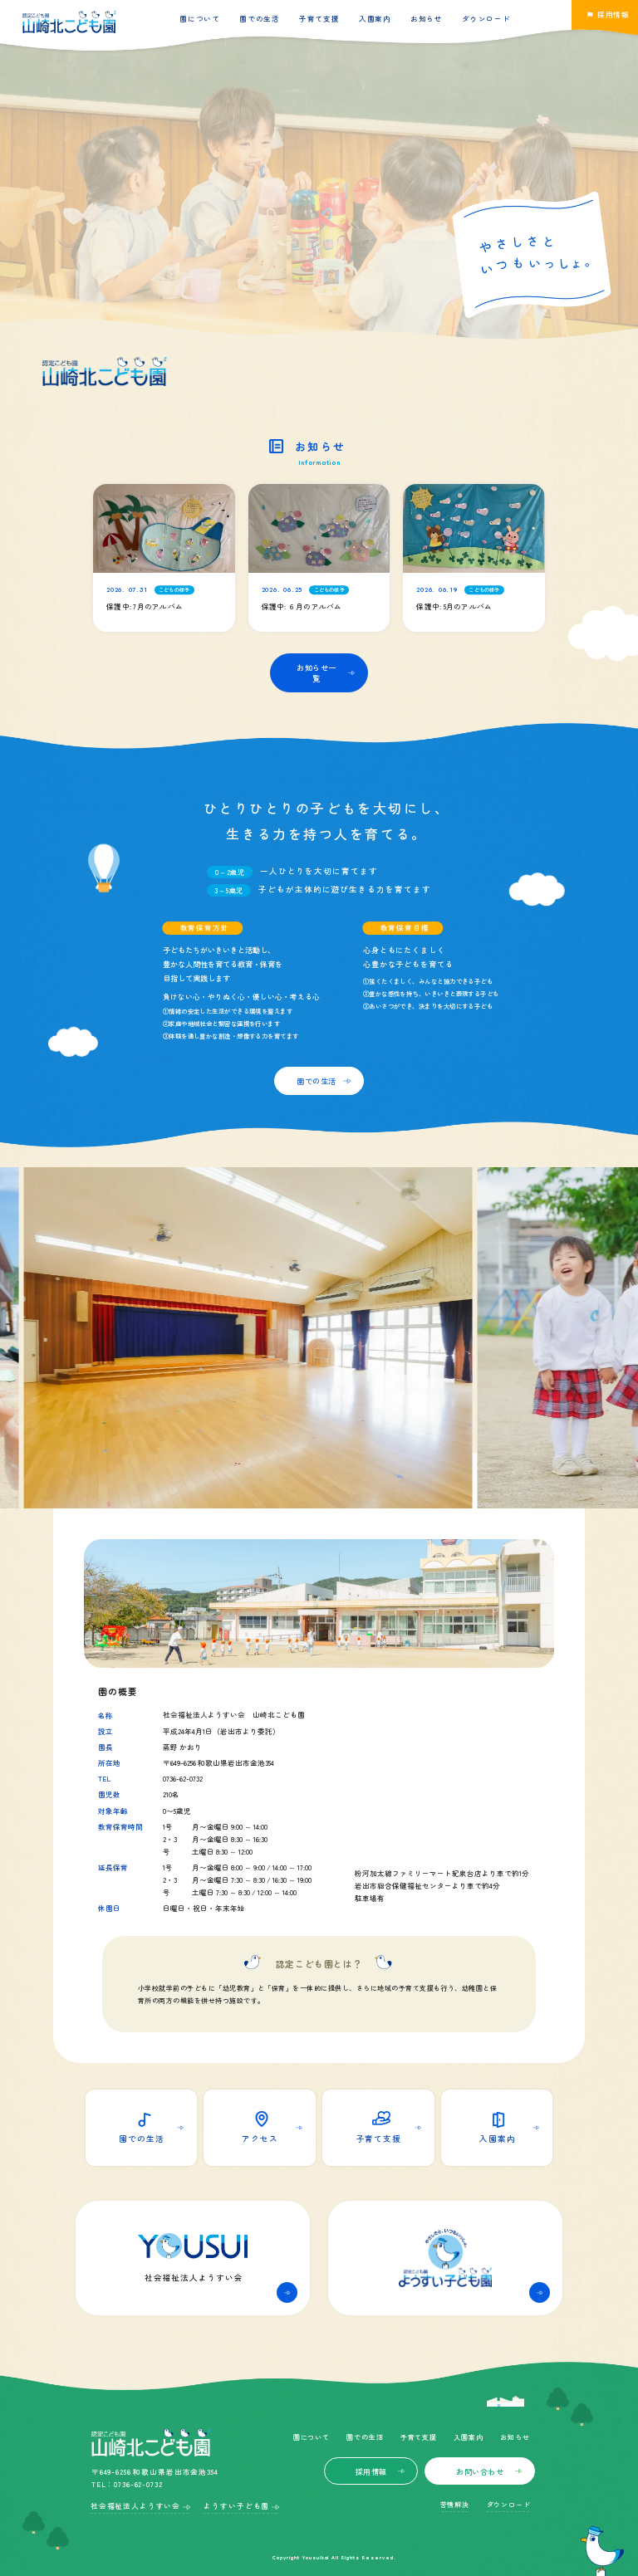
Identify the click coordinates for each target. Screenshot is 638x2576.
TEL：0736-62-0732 (127, 2484)
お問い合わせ (480, 2471)
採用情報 (371, 2471)
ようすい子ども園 (236, 2505)
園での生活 (259, 18)
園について (199, 18)
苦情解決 (455, 2504)
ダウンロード (486, 18)
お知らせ (427, 18)
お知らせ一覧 (316, 673)
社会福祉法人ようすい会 (135, 2505)
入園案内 (375, 18)
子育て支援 (319, 18)
